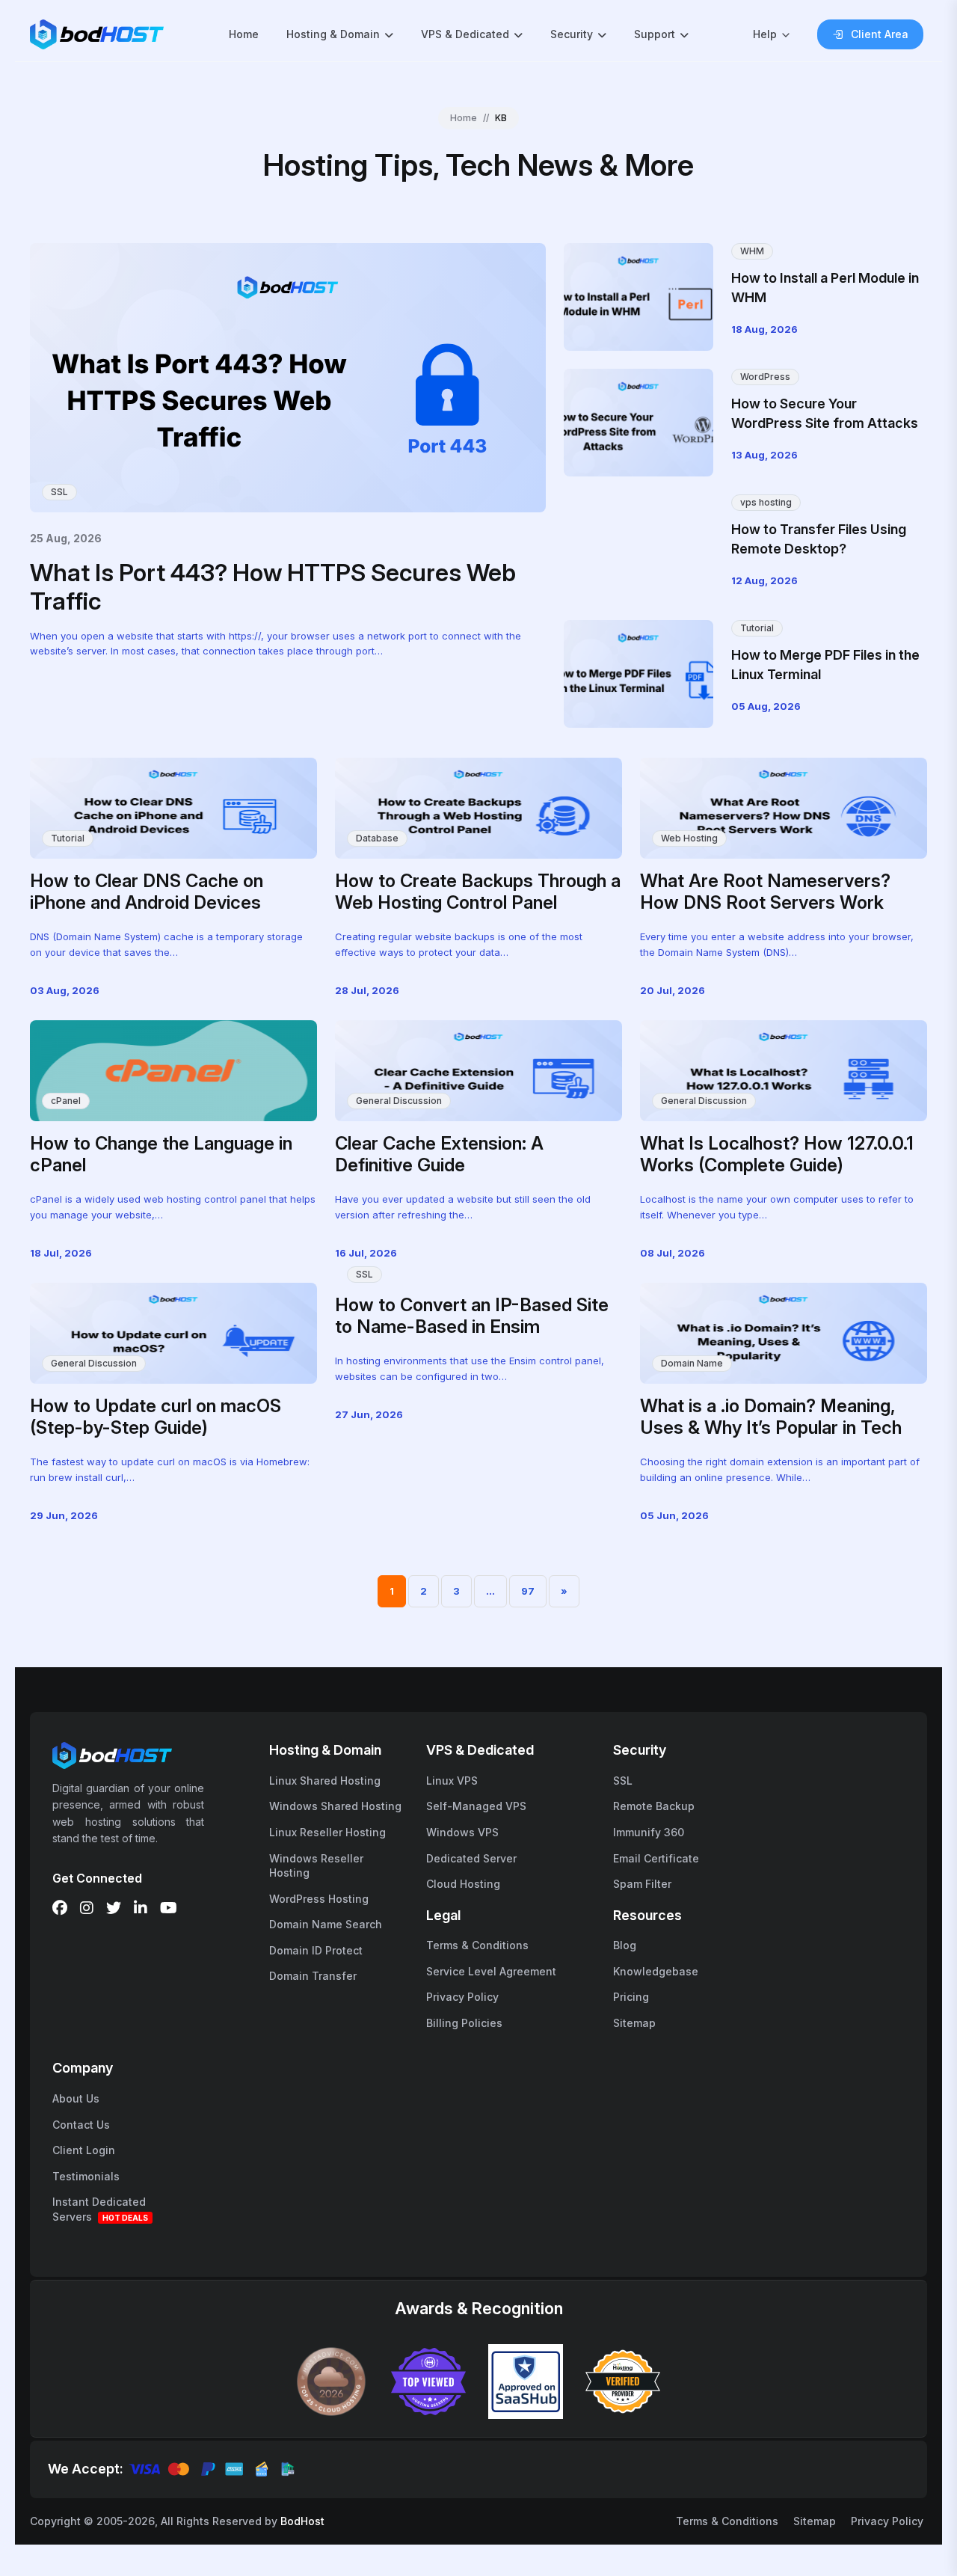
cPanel (66, 1101)
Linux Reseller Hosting (327, 1832)
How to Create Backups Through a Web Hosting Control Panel (478, 892)
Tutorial (757, 628)
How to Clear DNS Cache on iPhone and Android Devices (147, 892)
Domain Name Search (326, 1924)
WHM (752, 251)
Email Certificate (656, 1858)
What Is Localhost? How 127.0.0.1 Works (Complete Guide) (777, 1154)
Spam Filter (642, 1884)
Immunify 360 (649, 1832)
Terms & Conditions (477, 1945)
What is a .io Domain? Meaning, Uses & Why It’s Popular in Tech (771, 1417)
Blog (625, 1945)
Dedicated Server (471, 1858)
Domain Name (692, 1363)
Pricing (631, 1997)
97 (528, 1591)
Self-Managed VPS (476, 1806)
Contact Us (81, 2125)
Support (655, 34)
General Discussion (399, 1101)
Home (244, 34)
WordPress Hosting (319, 1899)
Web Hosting (689, 838)
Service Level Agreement (491, 1971)
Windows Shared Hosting (335, 1806)
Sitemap (634, 2023)
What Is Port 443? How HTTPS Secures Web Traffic (273, 587)
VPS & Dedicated (465, 34)
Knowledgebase (656, 1971)
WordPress (765, 377)
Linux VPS (452, 1781)
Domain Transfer (313, 1976)
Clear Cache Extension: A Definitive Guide (439, 1154)
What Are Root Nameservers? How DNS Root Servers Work (765, 892)
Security (572, 34)
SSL (59, 492)
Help (765, 34)
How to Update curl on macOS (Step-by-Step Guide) (156, 1417)
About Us (76, 2098)
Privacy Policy (462, 1997)
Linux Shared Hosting (325, 1781)
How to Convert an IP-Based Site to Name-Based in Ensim (472, 1316)
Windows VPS (462, 1832)
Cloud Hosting (463, 1884)
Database (377, 838)
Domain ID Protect (316, 1950)
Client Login (84, 2150)
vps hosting (766, 502)
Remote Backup (654, 1806)
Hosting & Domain (333, 34)
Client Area (880, 34)
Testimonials (86, 2176)
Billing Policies (464, 2023)
